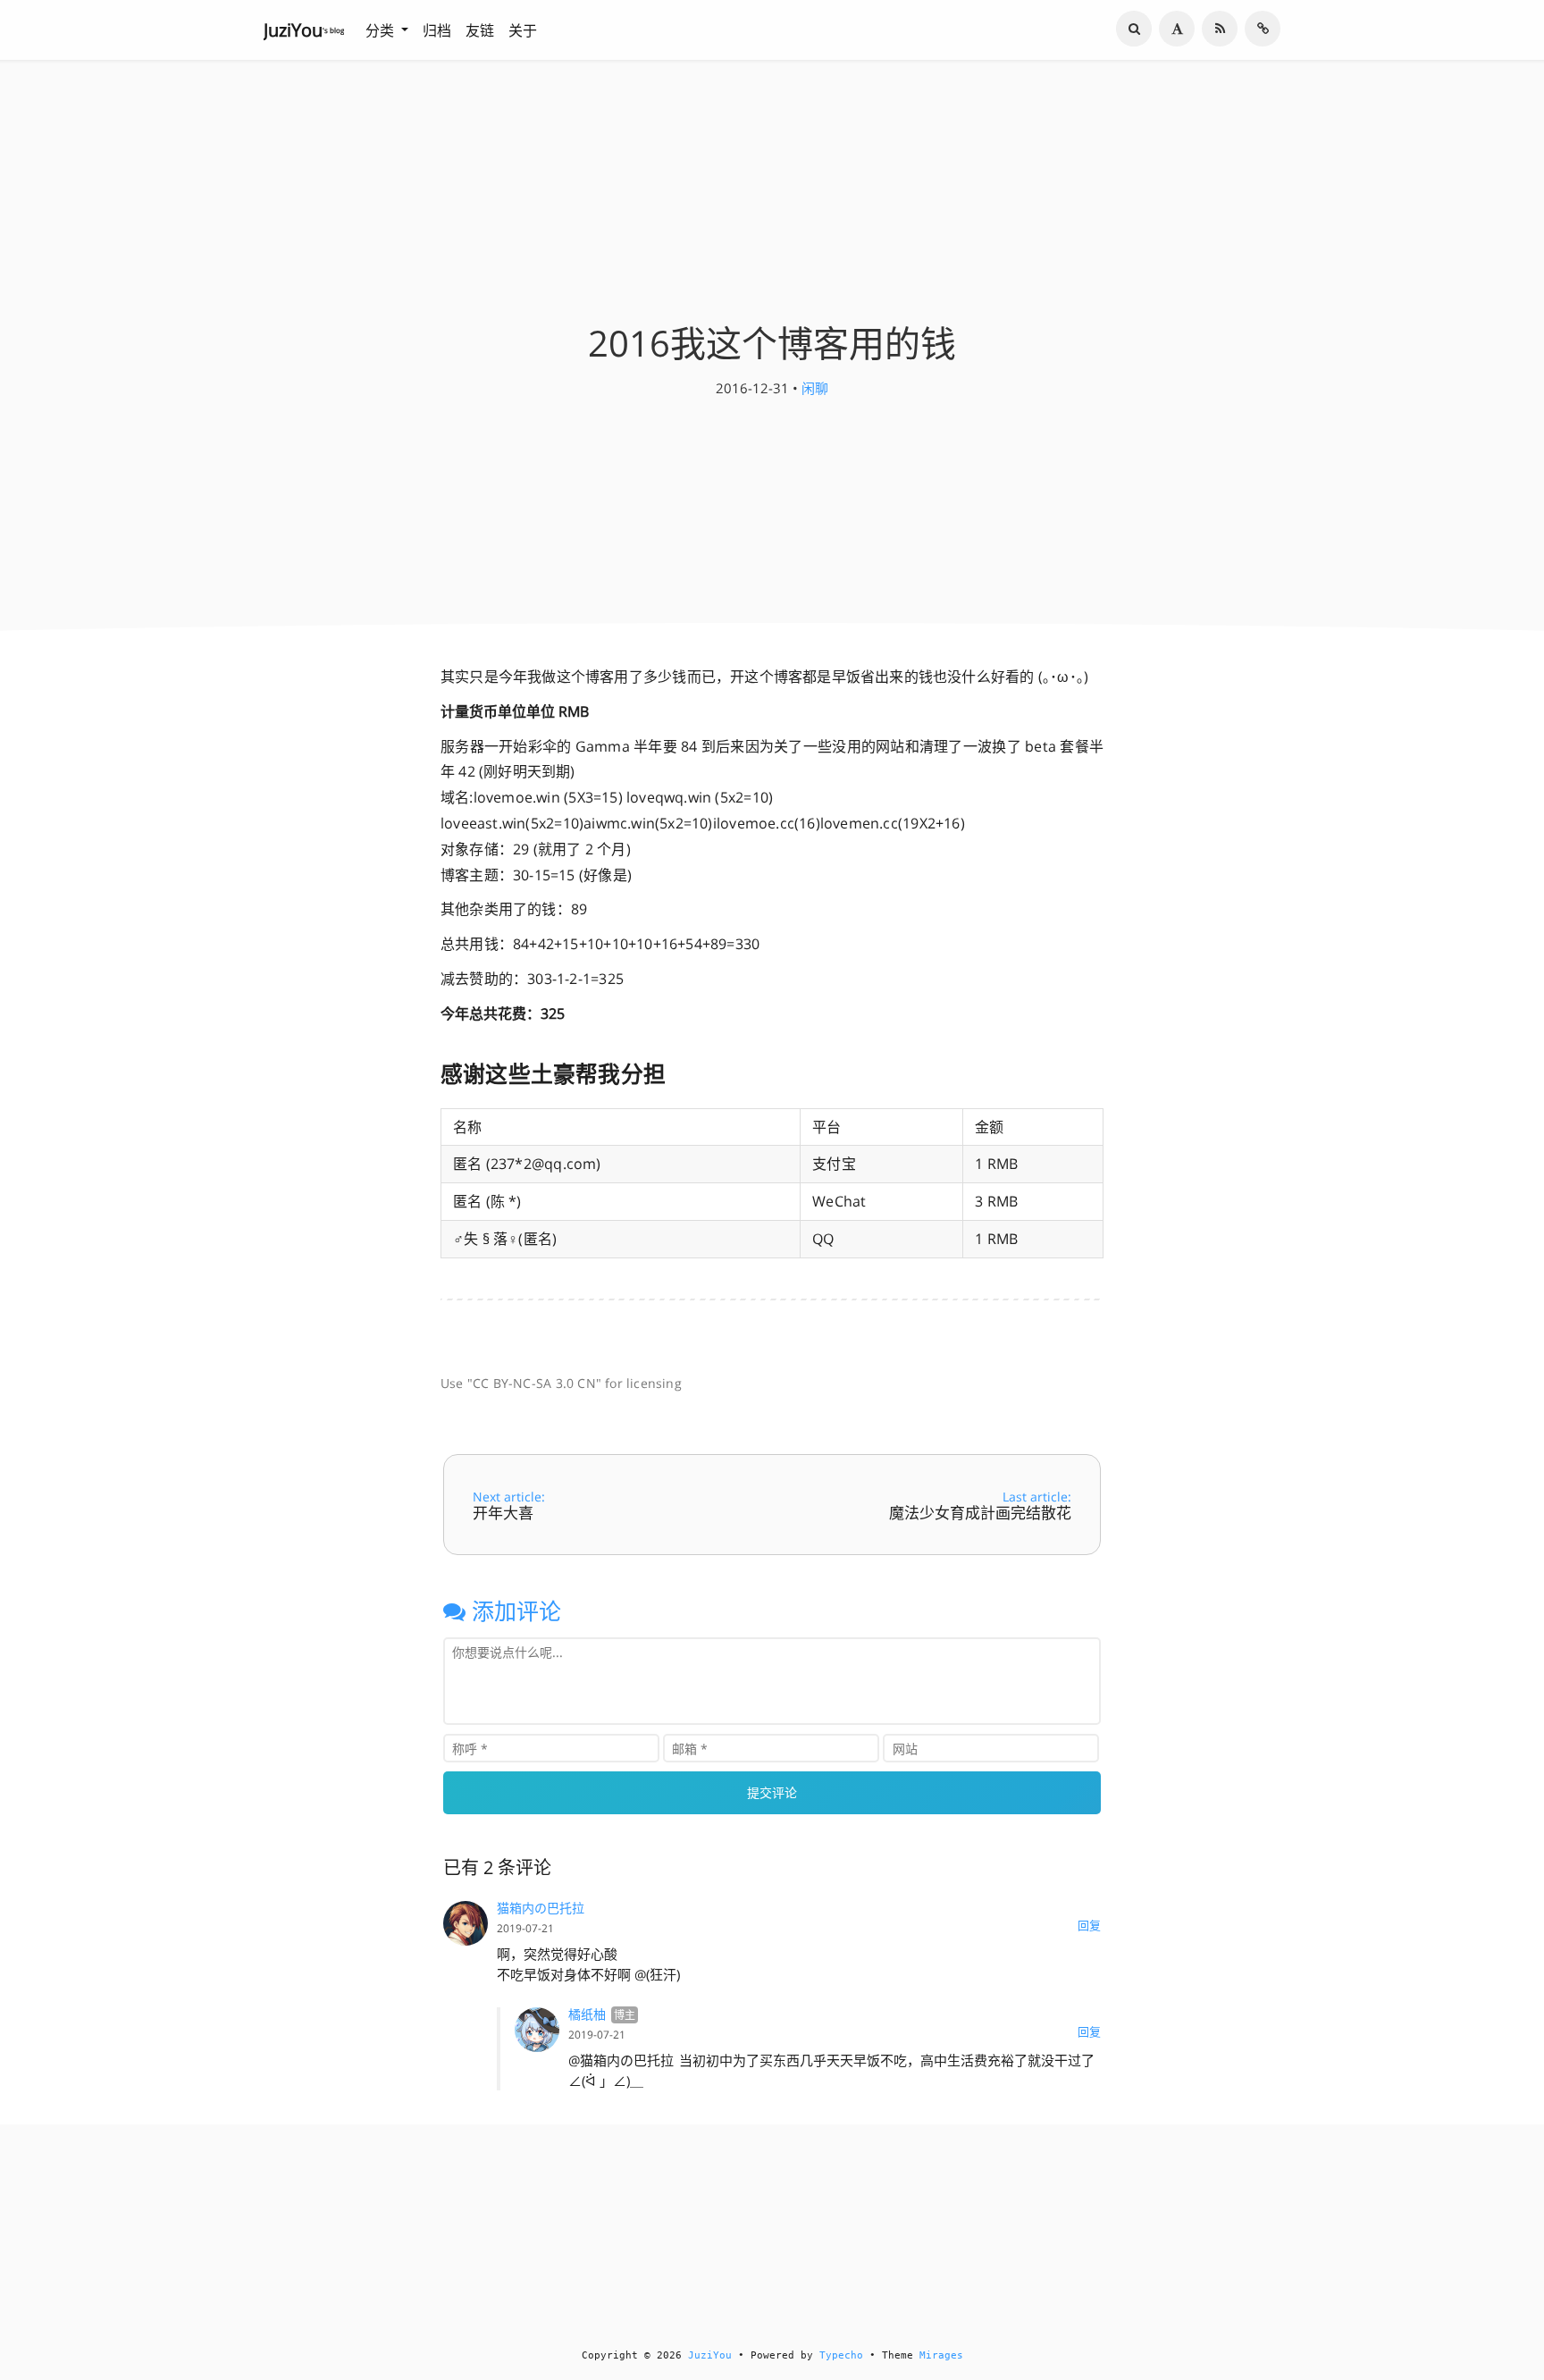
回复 (1089, 1925)
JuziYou (710, 2355)
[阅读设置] (1177, 29)
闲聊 (815, 388)
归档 (437, 30)
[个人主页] (1263, 29)
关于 (523, 30)
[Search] (1134, 29)
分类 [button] (382, 30)
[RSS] (1220, 29)
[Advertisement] (785, 1329)
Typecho (841, 2355)
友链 (480, 30)
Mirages (941, 2355)
